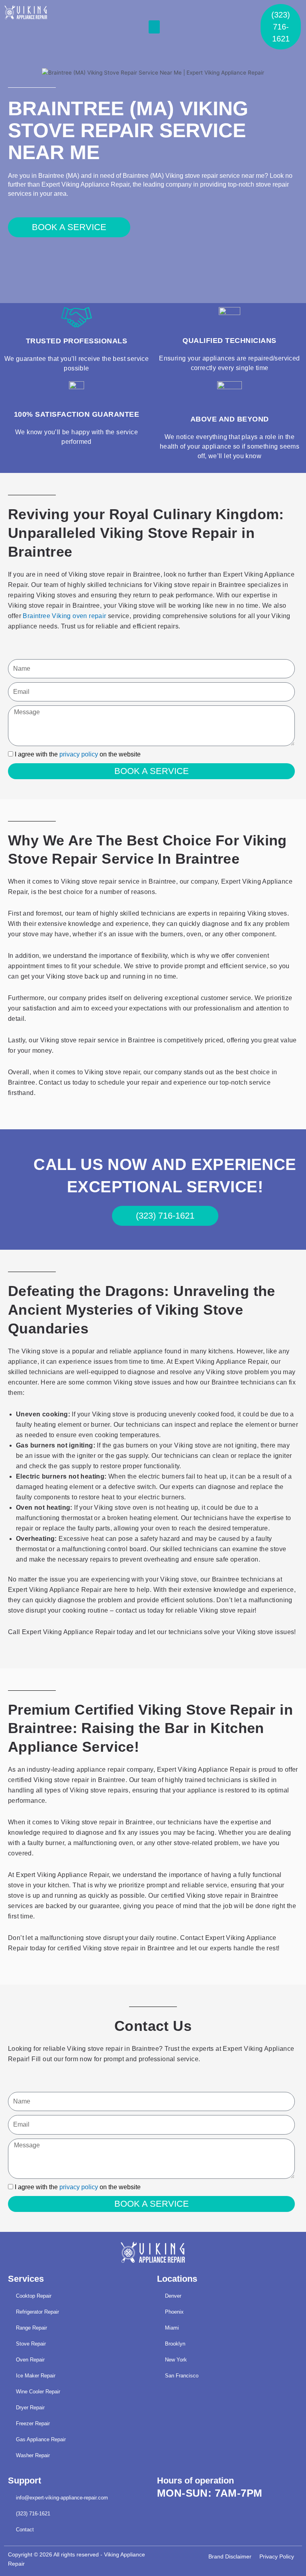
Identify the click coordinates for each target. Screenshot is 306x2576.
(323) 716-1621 (33, 2514)
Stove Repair (31, 2344)
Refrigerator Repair (37, 2312)
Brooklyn (175, 2344)
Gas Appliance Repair (41, 2439)
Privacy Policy (277, 2557)
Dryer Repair (30, 2408)
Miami (172, 2328)
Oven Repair (30, 2360)
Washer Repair (33, 2455)
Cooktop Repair (34, 2296)
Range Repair (31, 2328)
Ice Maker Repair (36, 2376)
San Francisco (182, 2376)
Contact (25, 2530)
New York (176, 2360)
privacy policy (79, 754)
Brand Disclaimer (230, 2557)
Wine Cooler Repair (38, 2392)
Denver (173, 2296)
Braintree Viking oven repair (64, 616)
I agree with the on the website (78, 754)
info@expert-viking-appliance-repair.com (62, 2498)
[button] (154, 27)
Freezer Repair (33, 2423)
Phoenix (174, 2312)
